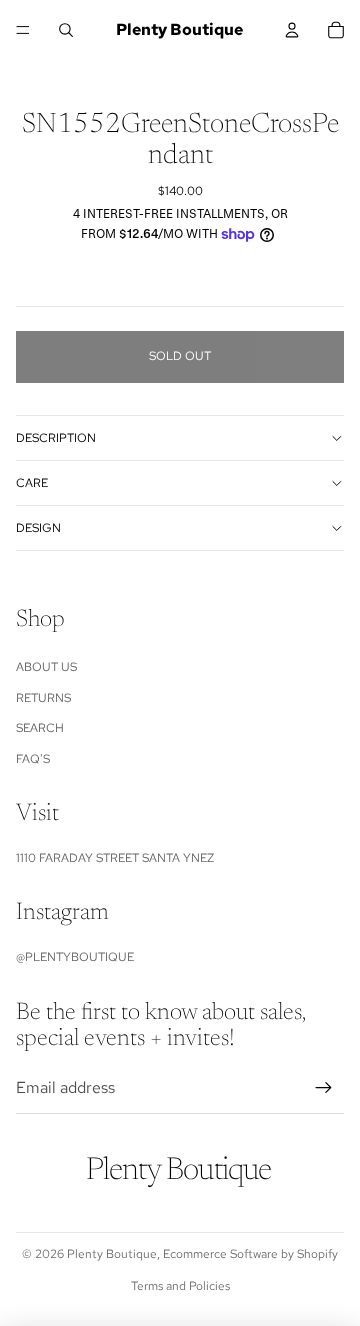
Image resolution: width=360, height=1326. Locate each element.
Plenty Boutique (112, 1254)
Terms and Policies (180, 1286)
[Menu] (23, 30)
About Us (46, 667)
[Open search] (66, 30)
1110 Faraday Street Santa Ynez (115, 858)
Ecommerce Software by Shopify (250, 1254)
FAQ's (33, 759)
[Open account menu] (292, 30)
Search (40, 728)
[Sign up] (324, 1088)
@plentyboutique (75, 957)
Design (38, 528)
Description (56, 438)
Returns (43, 698)
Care (32, 483)
